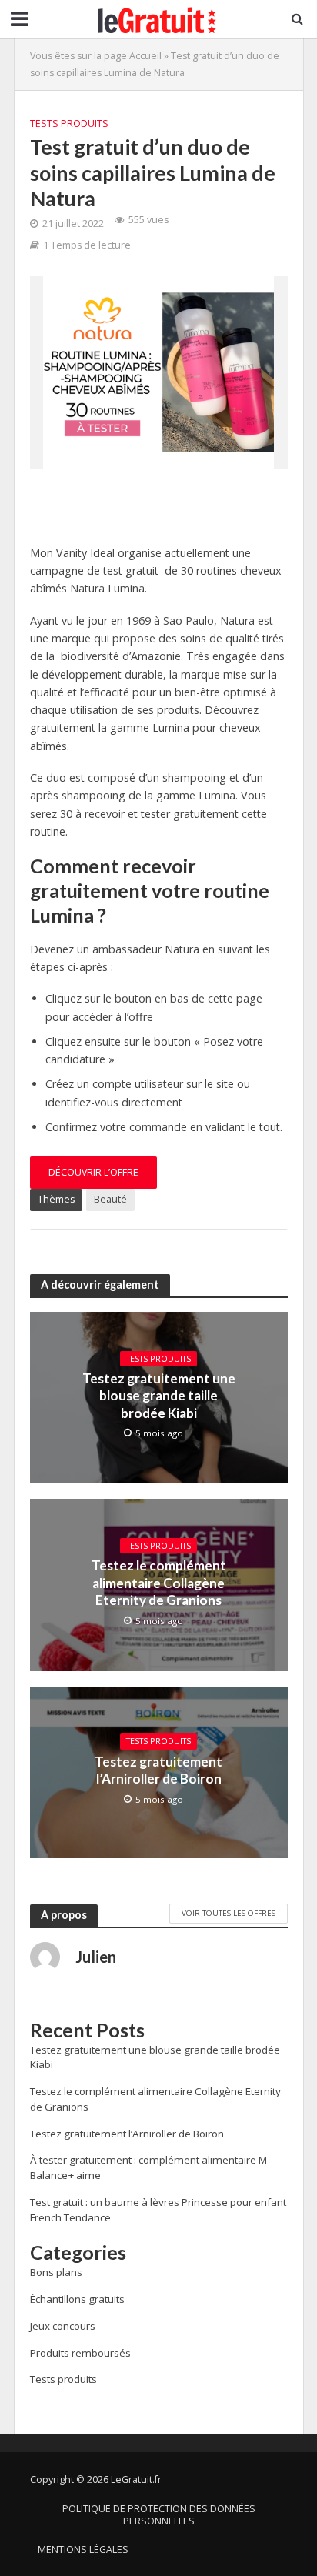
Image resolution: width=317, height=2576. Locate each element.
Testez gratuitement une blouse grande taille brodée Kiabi (159, 1396)
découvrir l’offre (93, 1172)
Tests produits (69, 123)
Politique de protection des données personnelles (159, 2515)
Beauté (110, 1199)
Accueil (145, 56)
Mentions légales (83, 2549)
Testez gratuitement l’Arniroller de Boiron (158, 1770)
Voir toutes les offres (229, 1913)
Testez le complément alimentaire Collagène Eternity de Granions (159, 1583)
